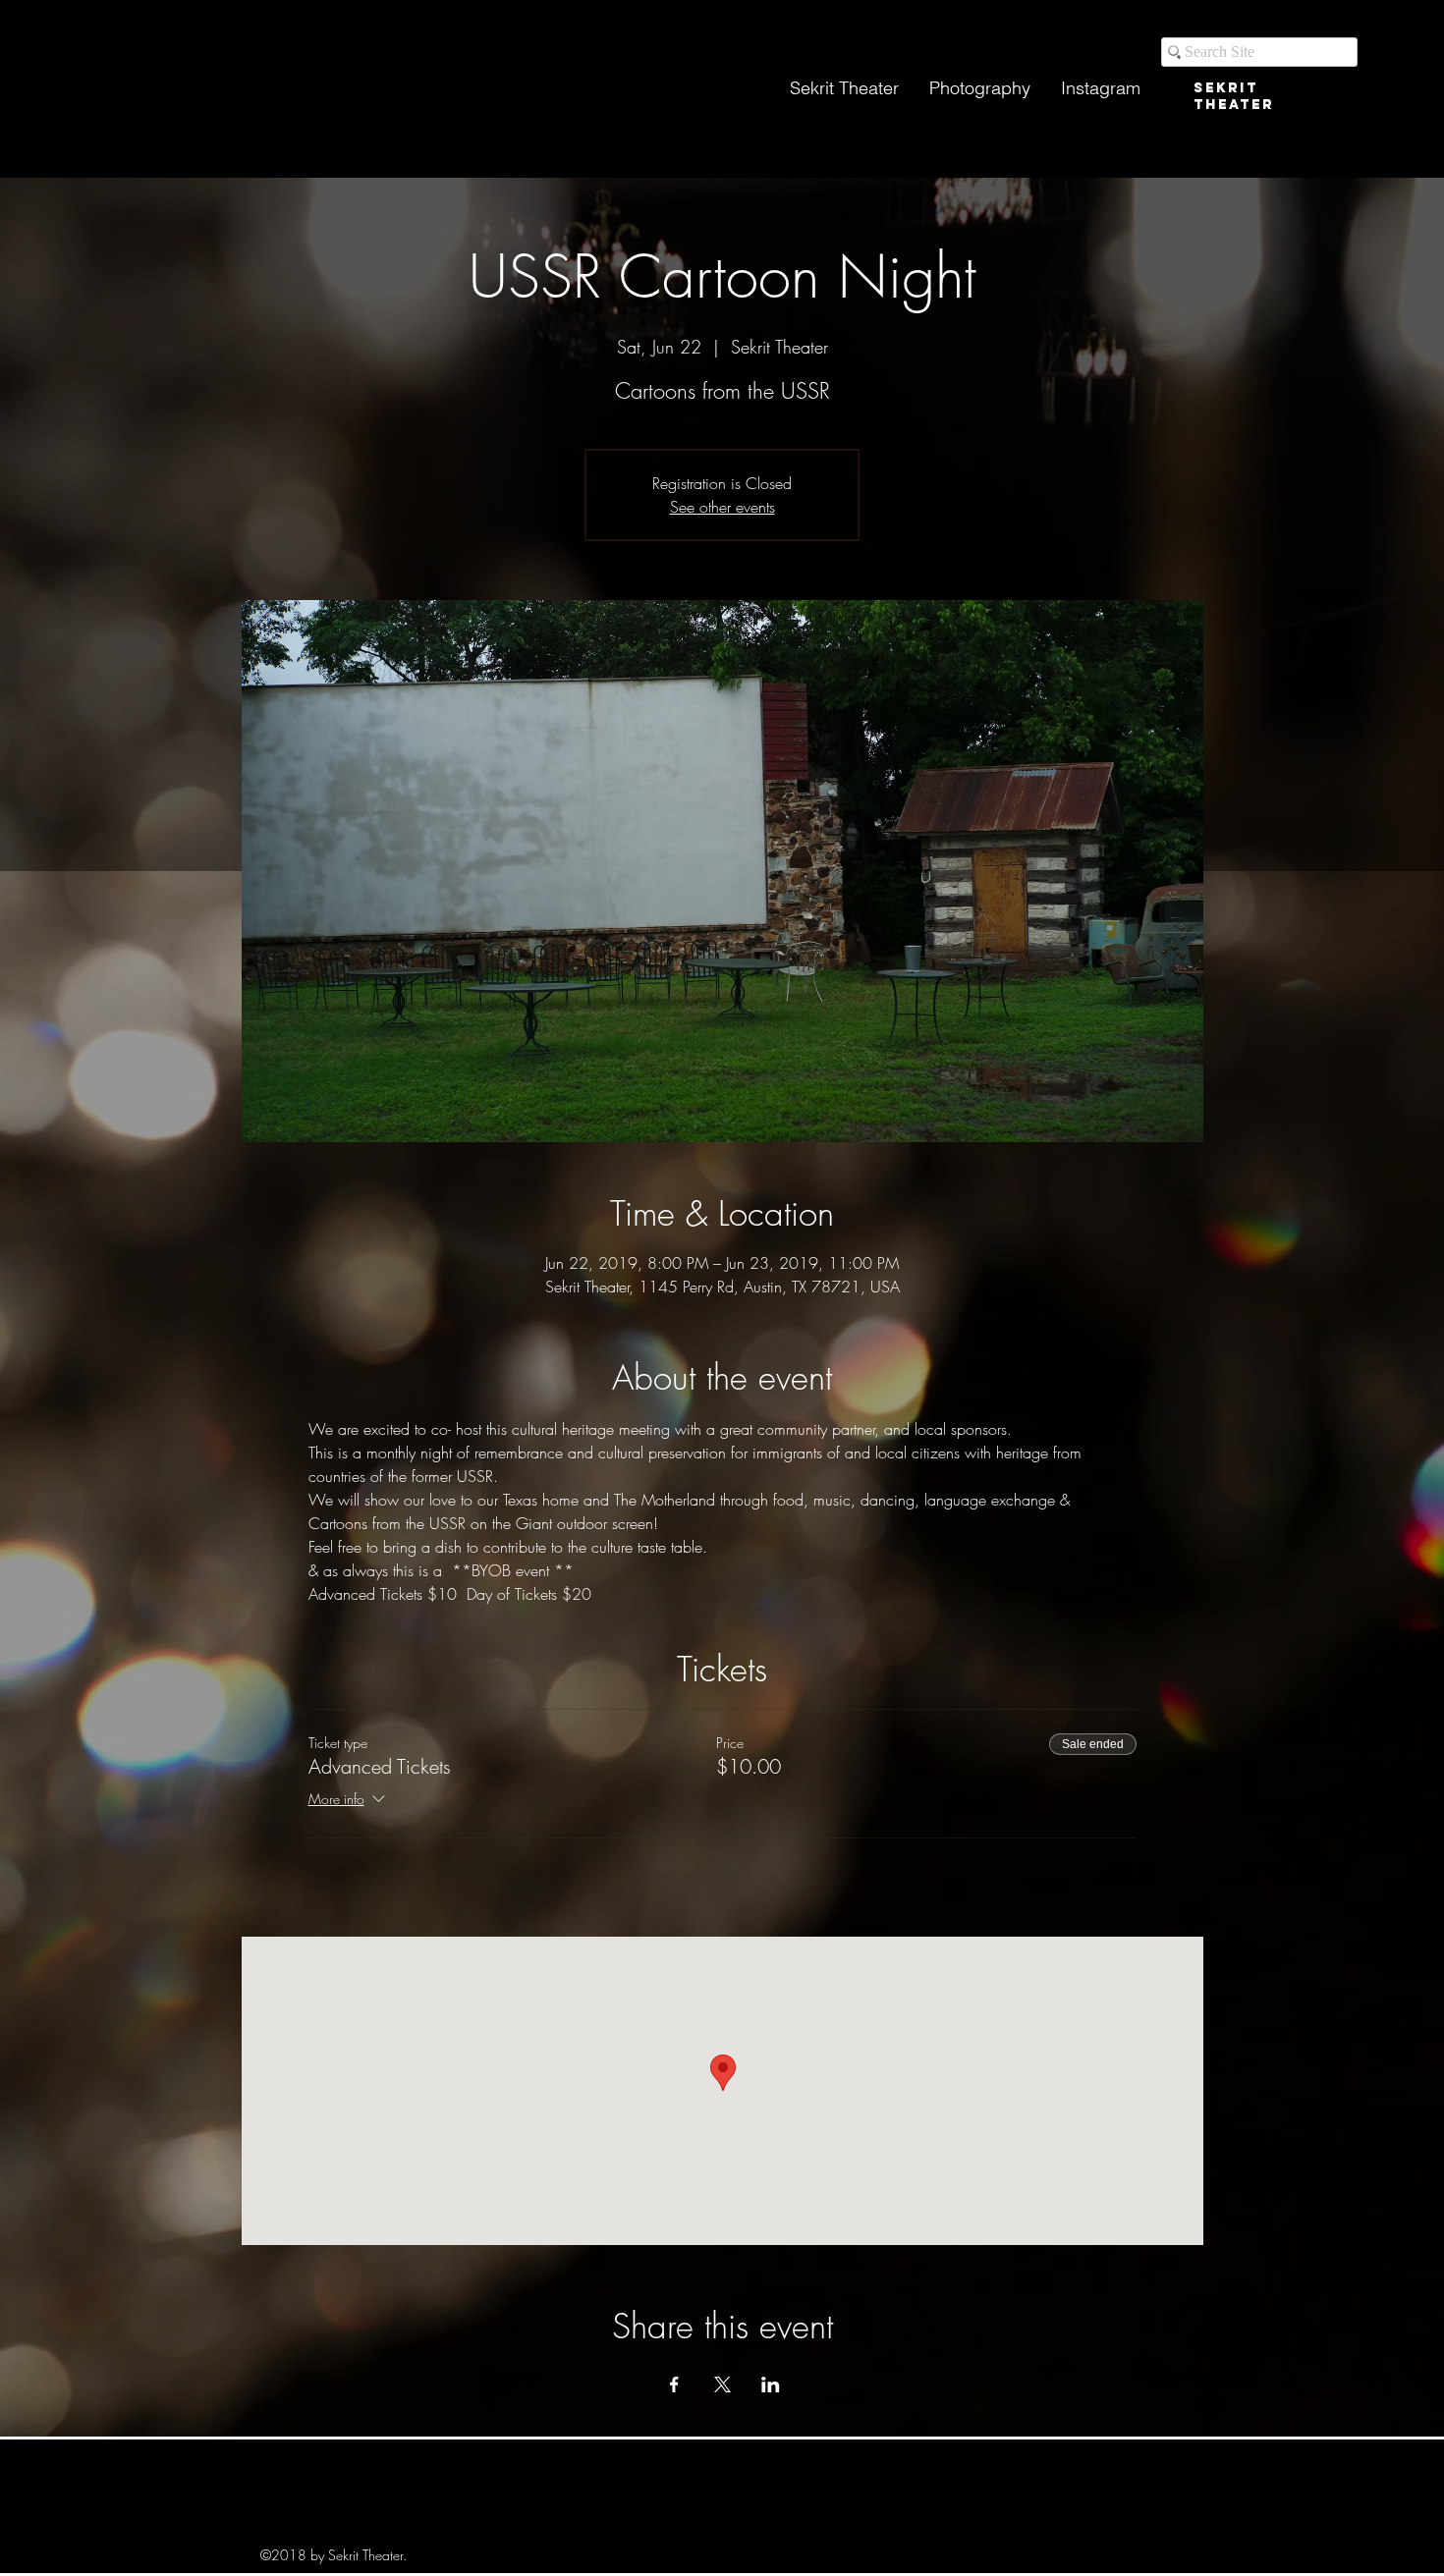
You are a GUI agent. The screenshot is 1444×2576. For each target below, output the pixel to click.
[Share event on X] (722, 2384)
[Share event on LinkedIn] (771, 2384)
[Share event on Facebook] (674, 2384)
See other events (722, 507)
